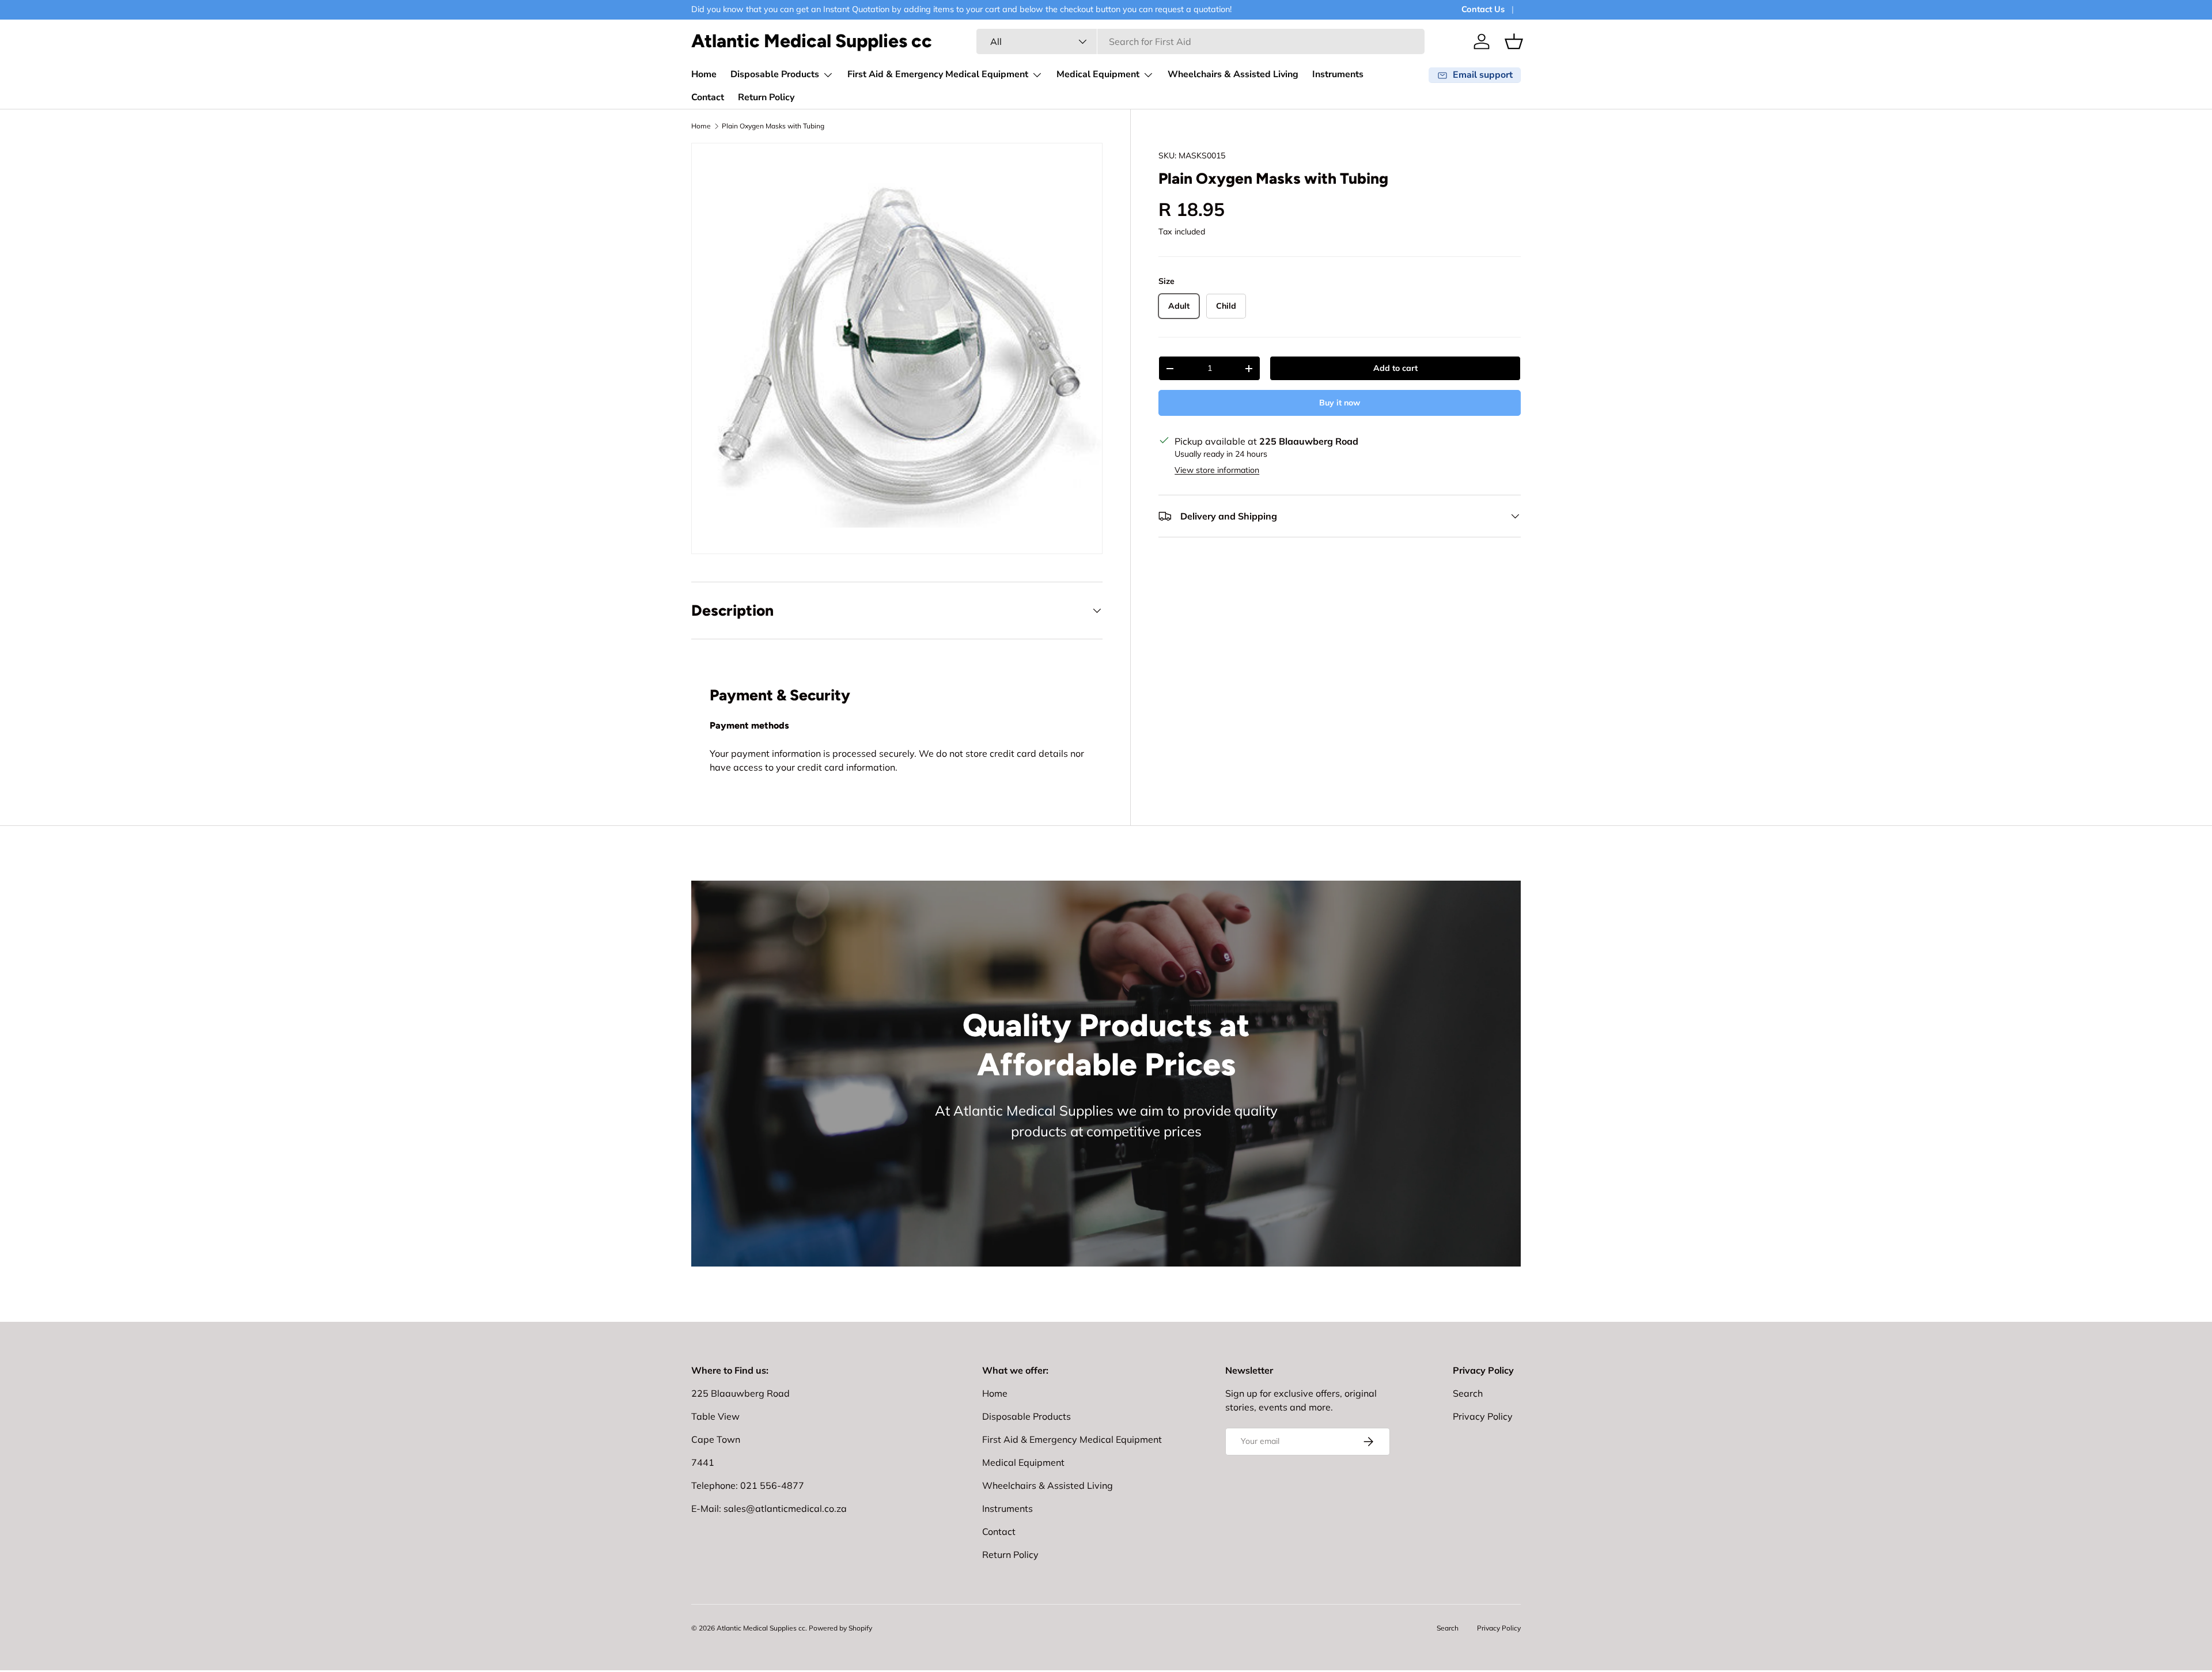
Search (1468, 1393)
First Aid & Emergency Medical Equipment (938, 74)
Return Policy (766, 97)
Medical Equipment (1098, 74)
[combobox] (1200, 41)
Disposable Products (775, 74)
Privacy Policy (1483, 1416)
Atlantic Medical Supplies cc (761, 1628)
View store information (1217, 470)
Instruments (1338, 74)
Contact (708, 97)
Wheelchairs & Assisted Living (1233, 74)
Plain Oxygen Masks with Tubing (773, 126)
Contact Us (1483, 9)
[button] (1514, 41)
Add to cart (1395, 368)
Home (704, 74)
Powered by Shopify (840, 1628)
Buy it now (1340, 403)
